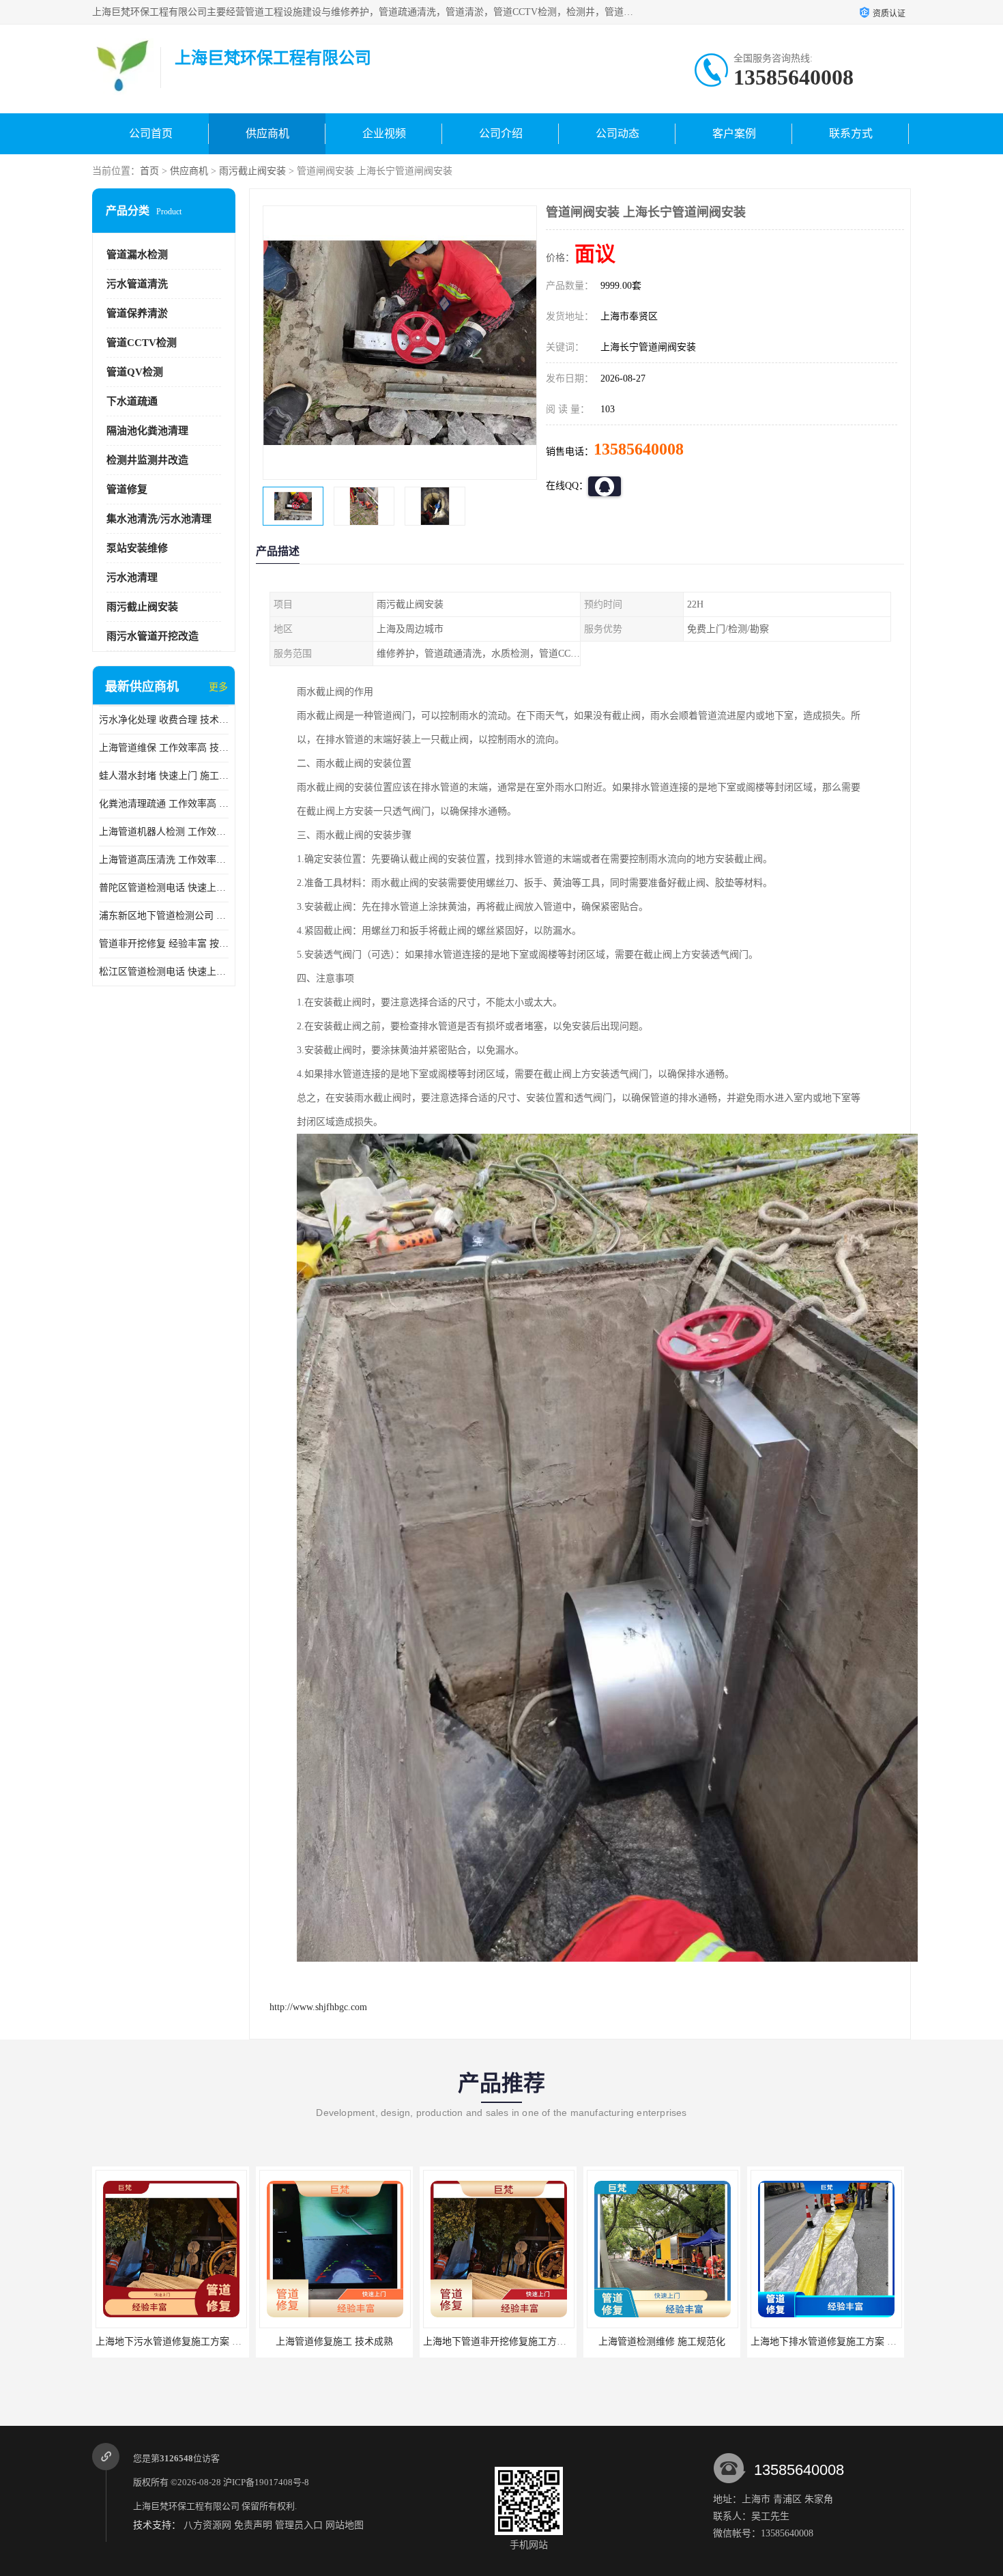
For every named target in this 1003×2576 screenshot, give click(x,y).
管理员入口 (299, 2525)
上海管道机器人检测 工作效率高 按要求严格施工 (164, 832)
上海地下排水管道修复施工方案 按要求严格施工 (688, 2342)
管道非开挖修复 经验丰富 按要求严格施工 (164, 944)
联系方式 (851, 133)
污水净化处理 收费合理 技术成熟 (164, 720)
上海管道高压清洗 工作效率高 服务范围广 (164, 860)
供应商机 (267, 133)
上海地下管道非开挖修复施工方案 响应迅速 (351, 2342)
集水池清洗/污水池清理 (159, 519)
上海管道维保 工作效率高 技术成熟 (164, 748)
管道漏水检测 (137, 255)
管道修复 (127, 489)
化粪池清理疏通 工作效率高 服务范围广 (164, 804)
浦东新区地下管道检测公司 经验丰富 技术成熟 (164, 916)
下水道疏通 (132, 401)
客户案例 (734, 133)
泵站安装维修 (137, 548)
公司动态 (617, 133)
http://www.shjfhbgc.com (318, 2007)
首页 (149, 171)
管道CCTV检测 (142, 343)
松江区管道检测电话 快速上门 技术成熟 (164, 972)
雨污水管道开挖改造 (152, 636)
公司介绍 (501, 133)
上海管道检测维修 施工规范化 (498, 2342)
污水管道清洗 (137, 284)
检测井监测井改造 (147, 460)
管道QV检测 (135, 372)
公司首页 (151, 133)
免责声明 (253, 2525)
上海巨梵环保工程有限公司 (186, 2506)
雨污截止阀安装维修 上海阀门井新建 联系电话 (849, 2342)
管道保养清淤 (137, 313)
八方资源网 (207, 2525)
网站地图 (345, 2525)
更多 (218, 687)
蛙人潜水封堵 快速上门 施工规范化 (164, 776)
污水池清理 (132, 577)
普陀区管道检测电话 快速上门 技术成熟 (164, 888)
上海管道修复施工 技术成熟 (171, 2342)
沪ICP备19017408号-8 (266, 2482)
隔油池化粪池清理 (147, 431)
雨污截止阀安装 (252, 171)
